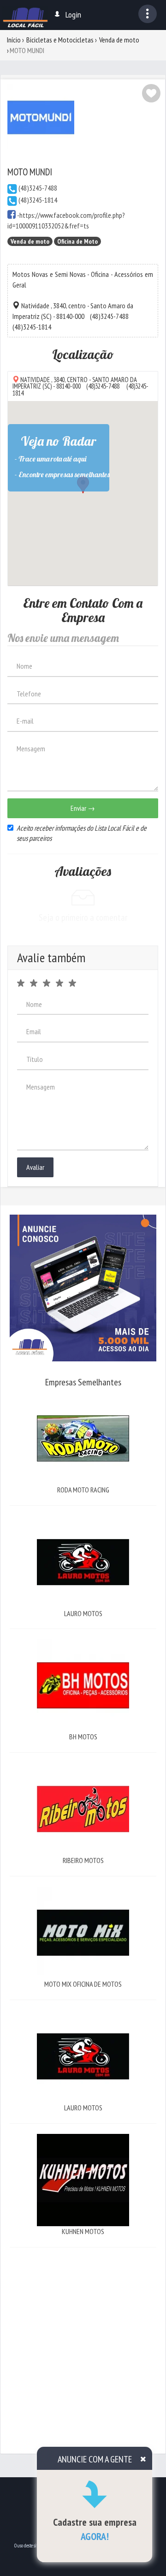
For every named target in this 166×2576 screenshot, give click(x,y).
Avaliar (35, 1167)
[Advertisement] (83, 2341)
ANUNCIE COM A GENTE (95, 2459)
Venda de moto (119, 40)
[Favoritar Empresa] (151, 93)
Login (73, 15)
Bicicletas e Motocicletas (60, 40)
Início (14, 40)
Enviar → (83, 808)
